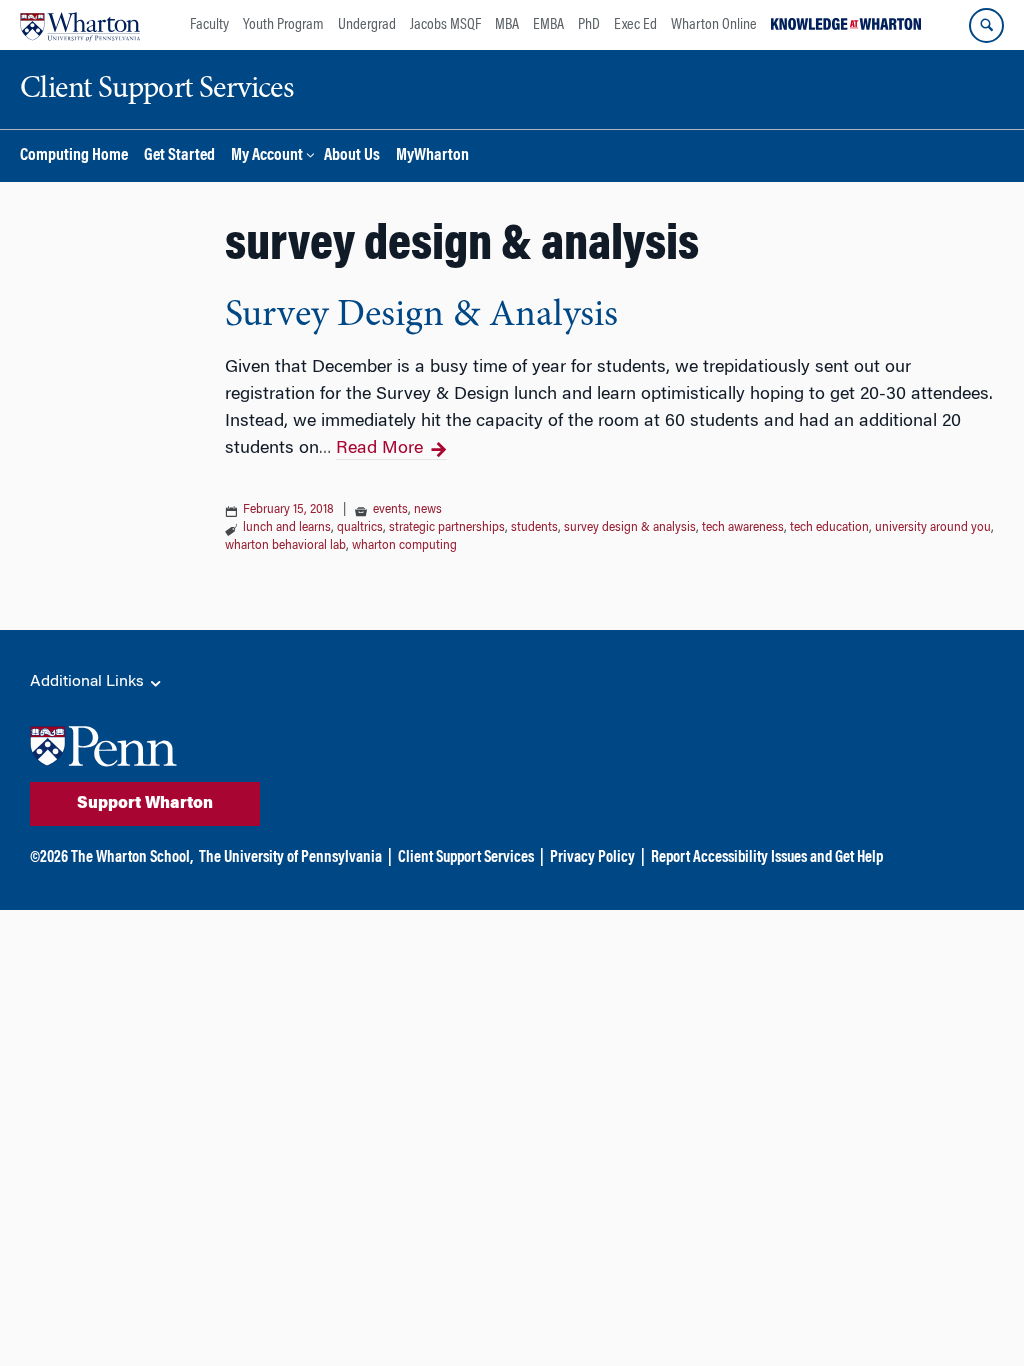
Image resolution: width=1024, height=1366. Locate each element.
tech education (829, 528)
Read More (379, 449)
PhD (589, 25)
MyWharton (432, 156)
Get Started (179, 156)
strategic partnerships (447, 528)
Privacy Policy (592, 858)
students (534, 528)
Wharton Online (714, 25)
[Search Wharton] (986, 25)
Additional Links (89, 682)
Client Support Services (466, 858)
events (390, 510)
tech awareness (743, 528)
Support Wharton (145, 804)
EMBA (548, 25)
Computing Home (74, 156)
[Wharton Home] (80, 25)
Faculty (209, 25)
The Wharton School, (132, 858)
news (428, 510)
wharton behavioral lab (285, 546)
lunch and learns (287, 528)
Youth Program (283, 25)
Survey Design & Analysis (421, 316)
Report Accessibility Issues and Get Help (767, 858)
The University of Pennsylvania (290, 858)
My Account (267, 156)
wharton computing (404, 546)
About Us (352, 156)
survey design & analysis (630, 528)
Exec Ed (635, 25)
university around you (933, 528)
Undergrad (367, 25)
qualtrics (360, 528)
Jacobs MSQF (445, 25)
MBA (507, 25)
